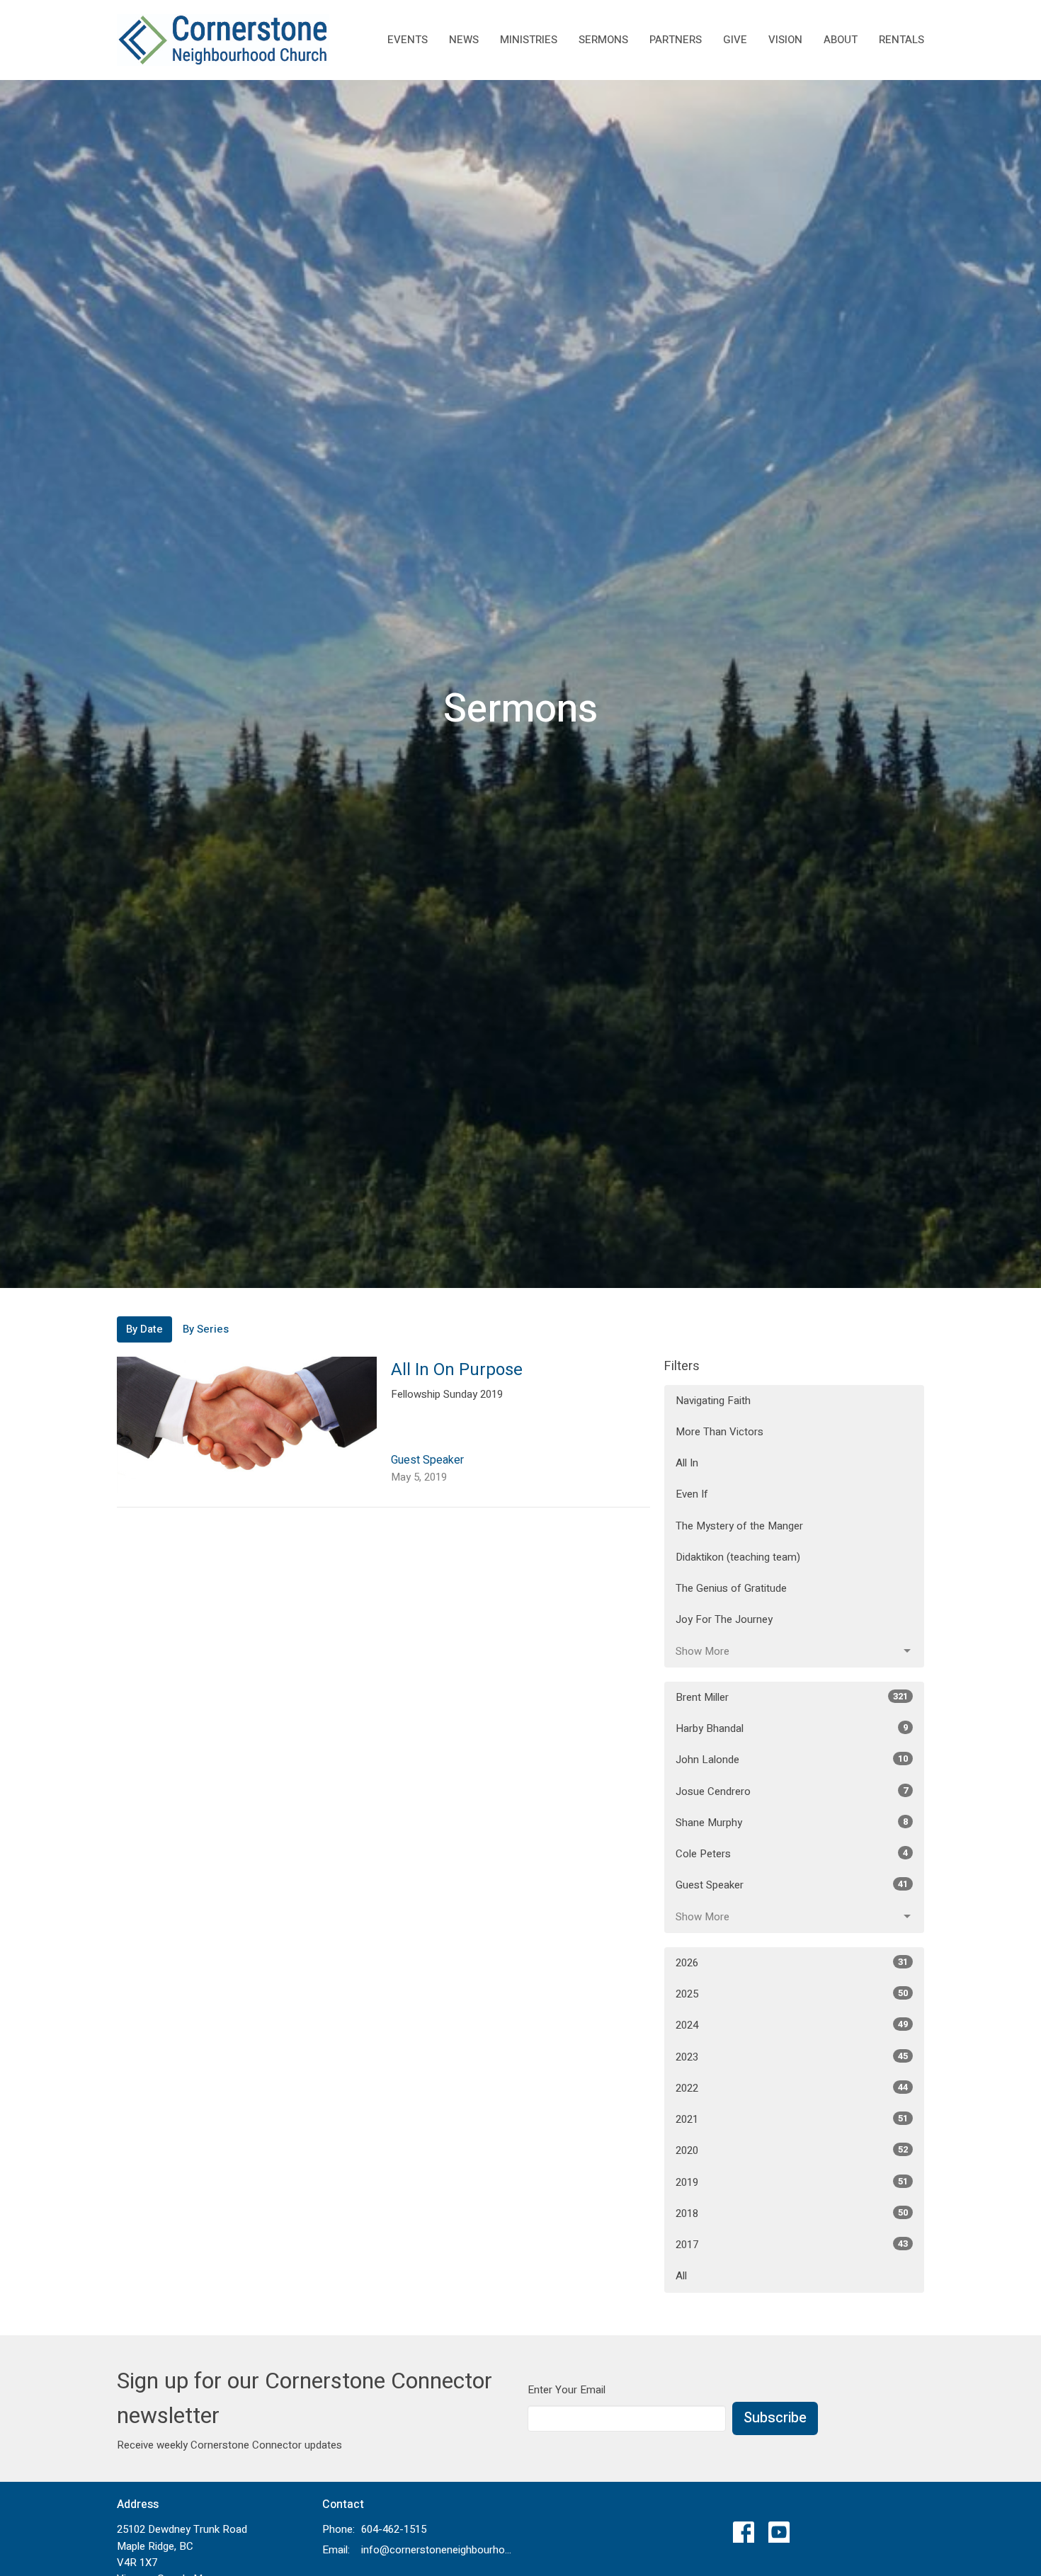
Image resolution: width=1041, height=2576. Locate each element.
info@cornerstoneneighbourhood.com (437, 2550)
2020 (792, 2150)
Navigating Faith (713, 1401)
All (681, 2276)
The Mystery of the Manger (739, 1526)
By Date (144, 1329)
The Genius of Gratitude (731, 1588)
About (841, 40)
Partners (676, 40)
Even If (692, 1494)
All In (687, 1463)
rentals (901, 40)
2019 (792, 2182)
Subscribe (775, 2418)
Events (408, 40)
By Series (206, 1329)
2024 (792, 2025)
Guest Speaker (792, 1885)
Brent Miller (792, 1697)
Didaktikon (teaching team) (738, 1557)
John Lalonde (792, 1760)
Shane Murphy (792, 1823)
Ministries (529, 40)
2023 (792, 2057)
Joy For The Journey (724, 1619)
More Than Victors (719, 1432)
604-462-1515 (394, 2529)
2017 (792, 2245)
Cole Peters (792, 1854)
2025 (792, 1994)
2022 (792, 2088)
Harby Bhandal (792, 1728)
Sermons (603, 40)
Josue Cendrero (792, 1791)
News (464, 40)
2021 (792, 2119)
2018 (792, 2213)
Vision (785, 40)
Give (735, 40)
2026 (792, 1963)
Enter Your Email (567, 2390)
